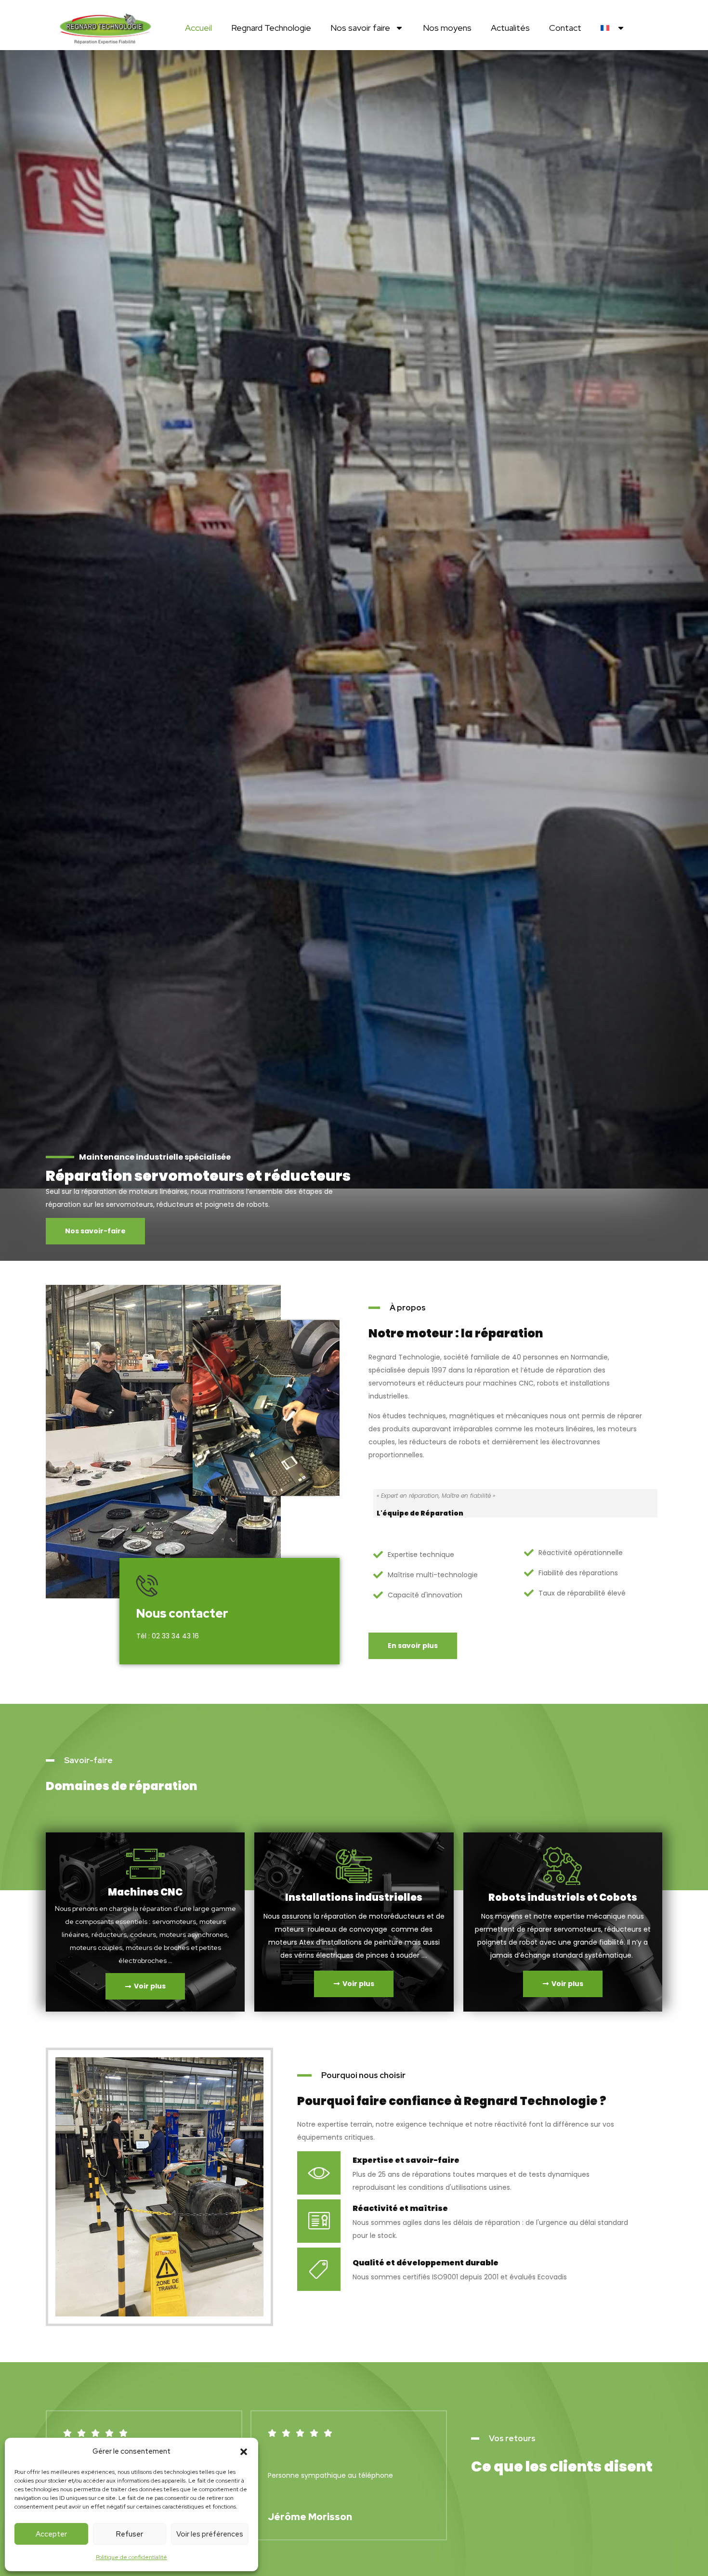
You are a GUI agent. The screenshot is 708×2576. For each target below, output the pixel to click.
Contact (565, 28)
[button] (244, 2452)
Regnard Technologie (271, 28)
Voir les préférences (210, 2534)
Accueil (198, 28)
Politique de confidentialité (131, 2557)
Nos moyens (447, 28)
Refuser (130, 2534)
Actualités (510, 28)
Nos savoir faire (360, 28)
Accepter (51, 2534)
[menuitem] (613, 28)
